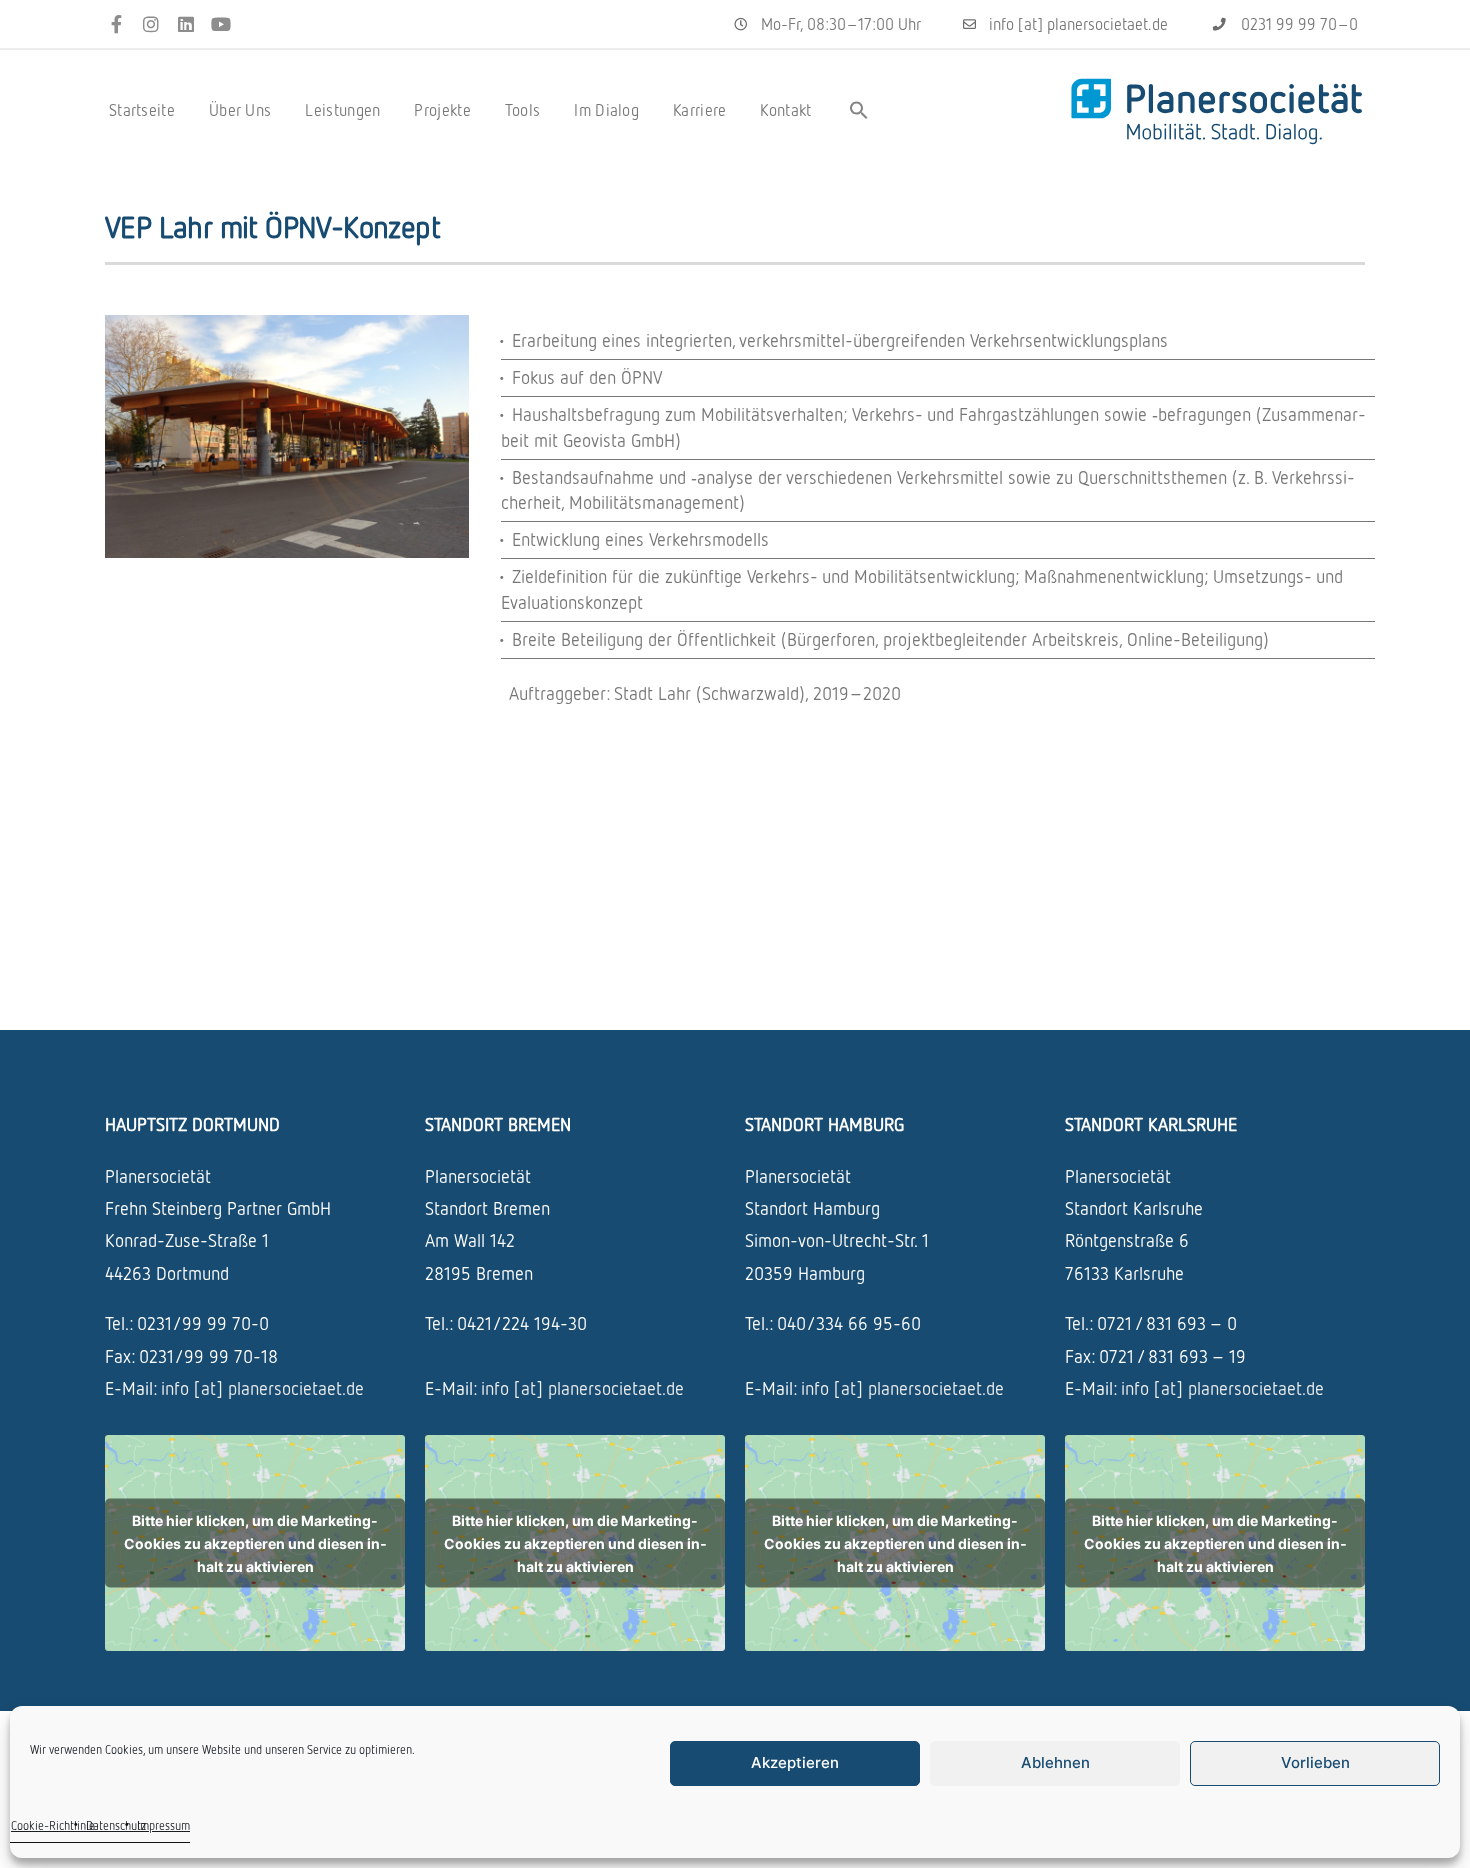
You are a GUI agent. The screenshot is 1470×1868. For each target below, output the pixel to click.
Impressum (163, 1825)
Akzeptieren (795, 1762)
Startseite (142, 110)
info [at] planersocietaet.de (262, 1388)
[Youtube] (220, 24)
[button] (859, 110)
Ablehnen (1055, 1762)
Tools (523, 110)
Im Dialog (606, 110)
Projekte (442, 110)
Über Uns (240, 110)
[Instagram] (151, 24)
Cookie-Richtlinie (53, 1825)
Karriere (699, 110)
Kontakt (785, 110)
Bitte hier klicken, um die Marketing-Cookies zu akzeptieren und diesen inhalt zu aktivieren (255, 1543)
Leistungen (342, 110)
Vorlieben (1315, 1762)
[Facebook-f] (116, 24)
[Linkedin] (186, 24)
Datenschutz (116, 1825)
